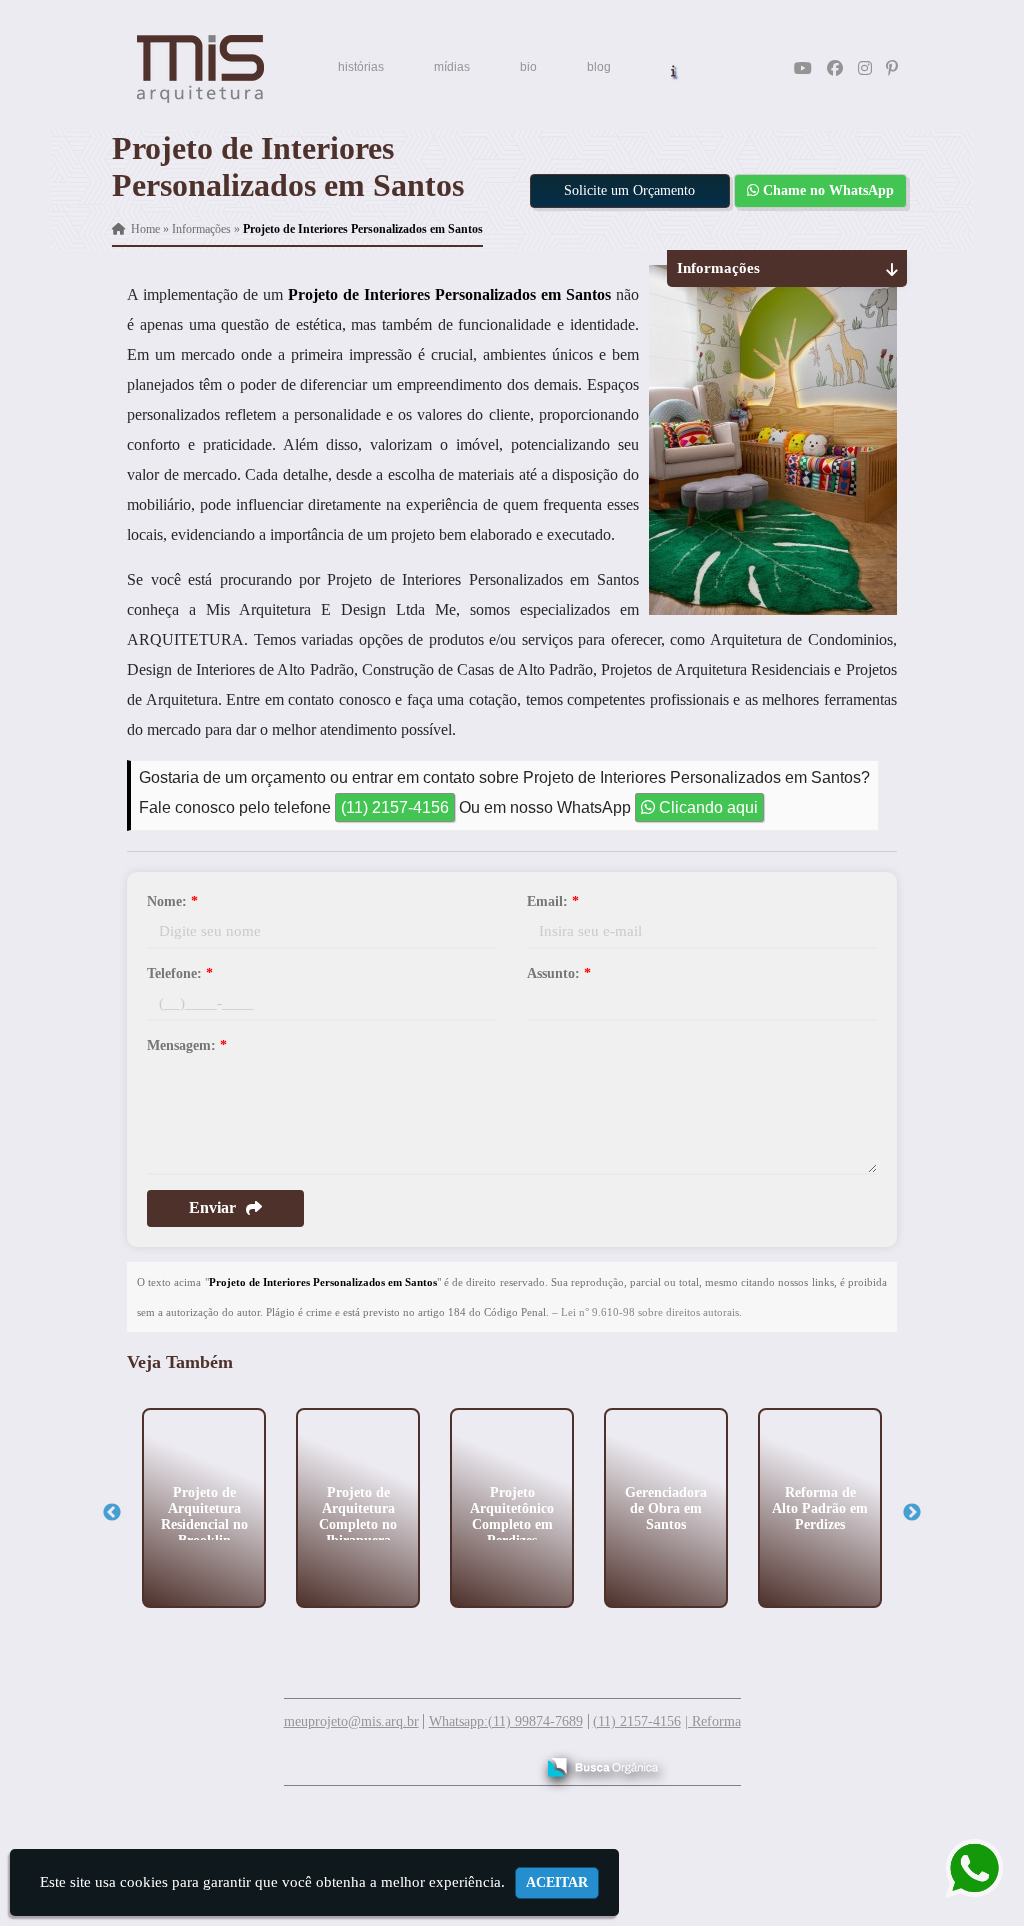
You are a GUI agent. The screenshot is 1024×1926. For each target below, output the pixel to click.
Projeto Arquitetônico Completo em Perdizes (512, 1515)
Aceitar (557, 1882)
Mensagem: (187, 1045)
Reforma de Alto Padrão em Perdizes (820, 1507)
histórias (361, 67)
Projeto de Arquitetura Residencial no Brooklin (204, 1515)
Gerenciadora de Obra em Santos (666, 1507)
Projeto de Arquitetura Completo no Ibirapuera (358, 1515)
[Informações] (673, 69)
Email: (553, 901)
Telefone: (180, 973)
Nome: (172, 901)
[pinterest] (892, 68)
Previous (112, 1513)
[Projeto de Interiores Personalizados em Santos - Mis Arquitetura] (201, 69)
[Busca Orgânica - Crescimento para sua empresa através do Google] (602, 1764)
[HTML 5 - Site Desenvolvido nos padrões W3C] (372, 1760)
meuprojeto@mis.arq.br (351, 1721)
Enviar (212, 1207)
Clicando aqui (706, 807)
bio (528, 67)
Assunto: (559, 973)
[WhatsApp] (960, 1868)
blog (599, 67)
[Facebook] (835, 68)
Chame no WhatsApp (826, 190)
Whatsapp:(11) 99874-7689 (506, 1721)
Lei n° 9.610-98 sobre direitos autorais (650, 1312)
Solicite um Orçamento (629, 190)
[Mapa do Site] (320, 1758)
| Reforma (713, 1721)
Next (912, 1513)
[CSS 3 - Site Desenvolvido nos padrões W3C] (441, 1760)
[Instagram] (865, 68)
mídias (452, 67)
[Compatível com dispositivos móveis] (510, 1760)
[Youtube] (803, 68)
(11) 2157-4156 (395, 807)
